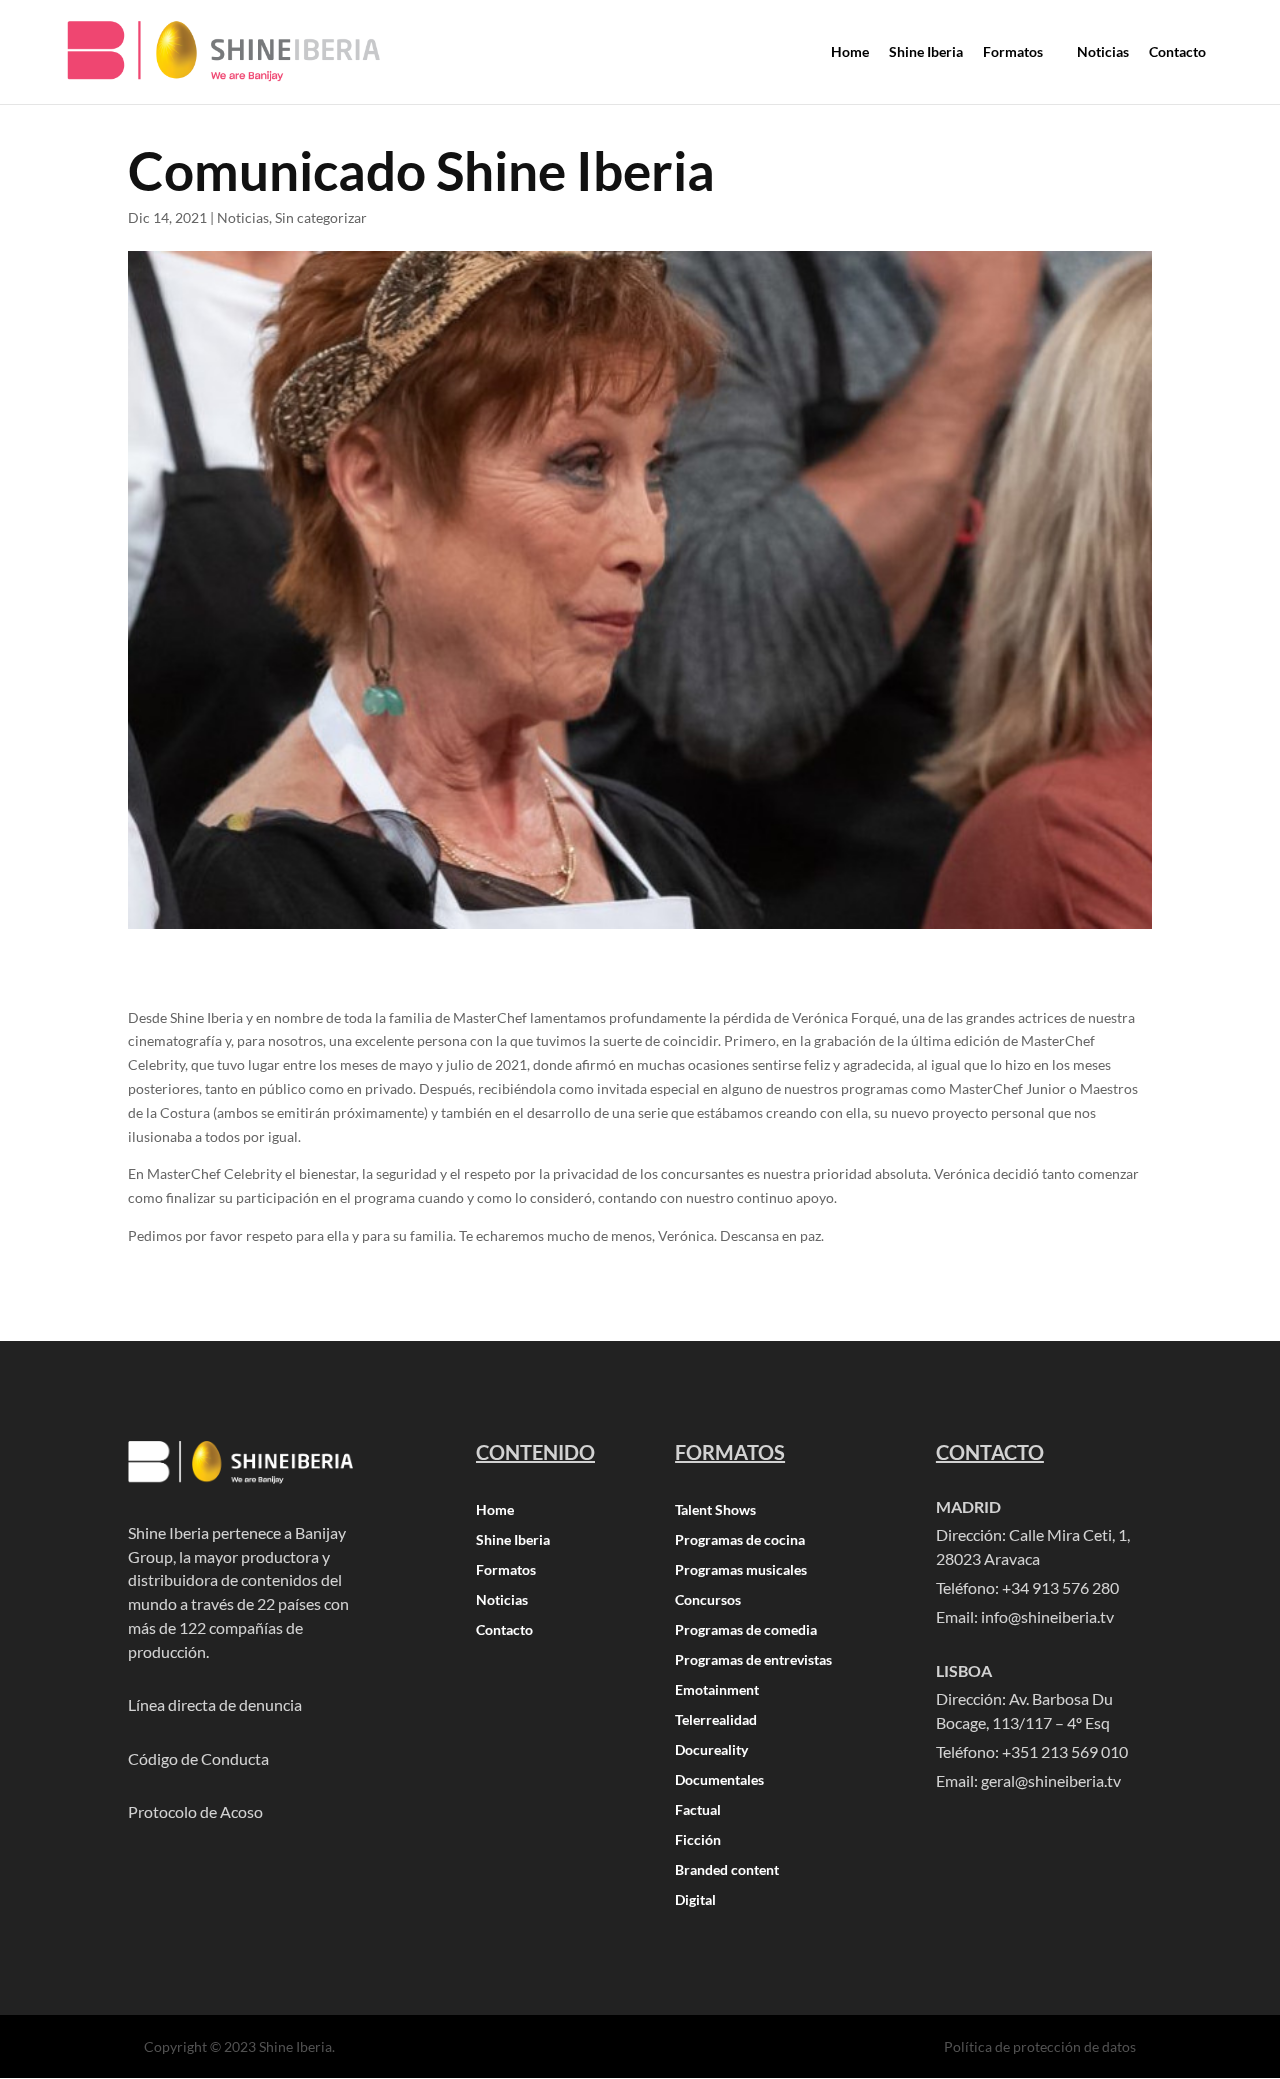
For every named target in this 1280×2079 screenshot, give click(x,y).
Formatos (506, 1570)
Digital (695, 1900)
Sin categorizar (321, 217)
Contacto (504, 1630)
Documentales (719, 1780)
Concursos (708, 1600)
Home (495, 1510)
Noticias (243, 217)
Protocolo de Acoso (195, 1811)
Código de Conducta (198, 1758)
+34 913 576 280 (1060, 1587)
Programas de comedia (746, 1630)
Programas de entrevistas (753, 1660)
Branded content (727, 1870)
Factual (698, 1810)
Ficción (698, 1840)
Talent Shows (715, 1510)
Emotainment (717, 1690)
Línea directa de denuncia (215, 1704)
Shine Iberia (513, 1540)
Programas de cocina (740, 1540)
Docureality (711, 1750)
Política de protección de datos (1040, 2046)
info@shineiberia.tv (1047, 1616)
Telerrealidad (716, 1720)
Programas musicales (741, 1570)
